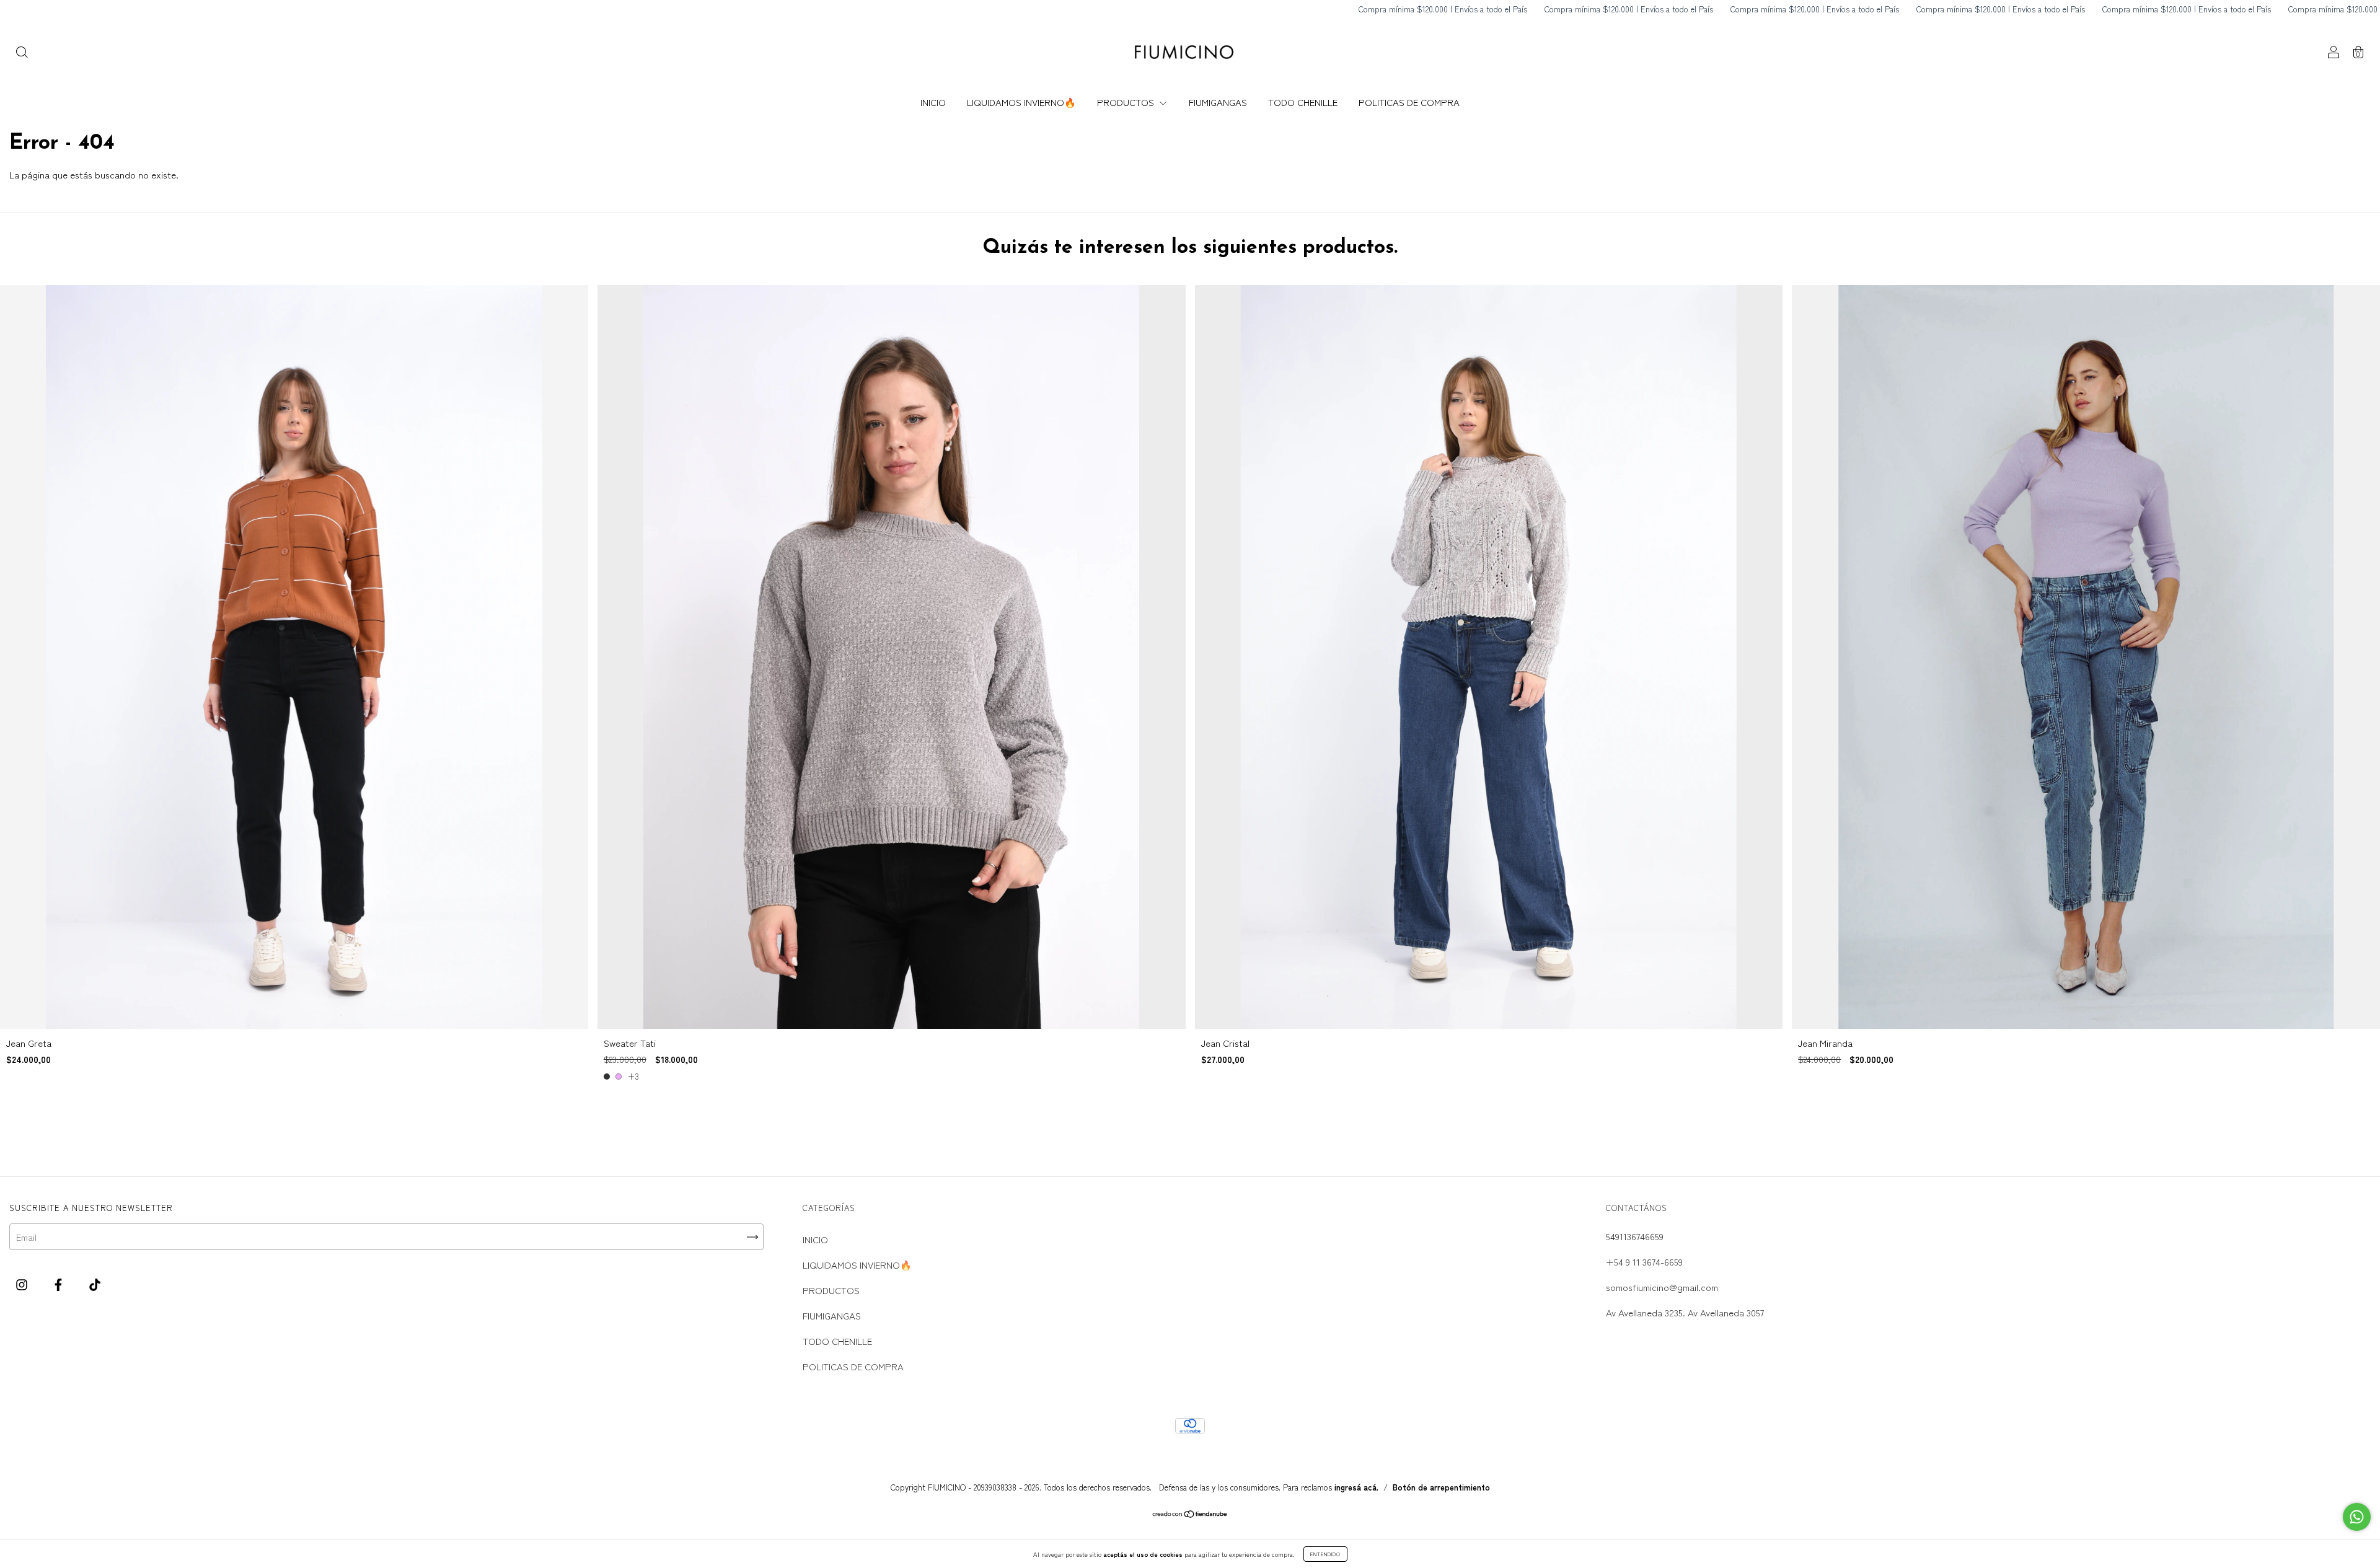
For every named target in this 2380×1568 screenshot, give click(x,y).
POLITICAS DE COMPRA (1409, 102)
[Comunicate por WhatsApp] (2357, 1517)
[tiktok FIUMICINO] (95, 1284)
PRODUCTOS (1127, 102)
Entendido (1325, 1554)
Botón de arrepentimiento (1441, 1487)
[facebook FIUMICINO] (59, 1284)
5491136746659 (1635, 1236)
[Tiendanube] (1190, 1514)
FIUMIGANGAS (1218, 102)
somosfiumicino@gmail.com (1662, 1287)
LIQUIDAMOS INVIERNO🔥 (1021, 102)
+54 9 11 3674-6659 (1644, 1262)
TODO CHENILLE (1303, 102)
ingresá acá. (1356, 1487)
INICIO (933, 102)
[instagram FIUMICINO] (23, 1284)
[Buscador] (22, 53)
